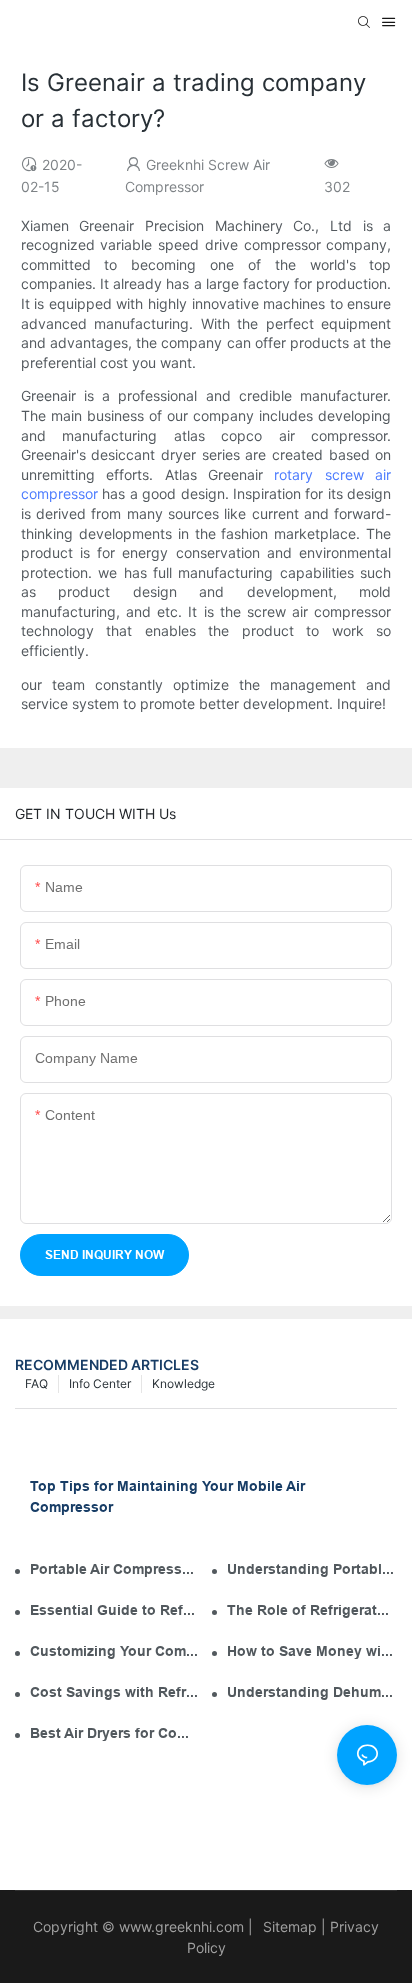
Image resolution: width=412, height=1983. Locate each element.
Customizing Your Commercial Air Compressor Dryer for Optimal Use (115, 1651)
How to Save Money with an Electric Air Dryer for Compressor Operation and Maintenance (312, 1651)
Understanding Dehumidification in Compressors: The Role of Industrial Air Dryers (312, 1692)
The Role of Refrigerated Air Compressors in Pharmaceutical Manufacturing (312, 1610)
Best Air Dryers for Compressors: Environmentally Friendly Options (115, 1733)
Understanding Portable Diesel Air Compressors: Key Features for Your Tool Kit (312, 1569)
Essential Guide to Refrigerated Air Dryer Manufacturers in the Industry (115, 1610)
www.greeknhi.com (181, 1926)
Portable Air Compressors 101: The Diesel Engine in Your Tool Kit (115, 1569)
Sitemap (288, 1926)
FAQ (36, 1383)
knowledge (183, 1383)
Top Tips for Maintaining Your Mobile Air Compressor (167, 1496)
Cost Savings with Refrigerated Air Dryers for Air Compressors (115, 1692)
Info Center (100, 1383)
